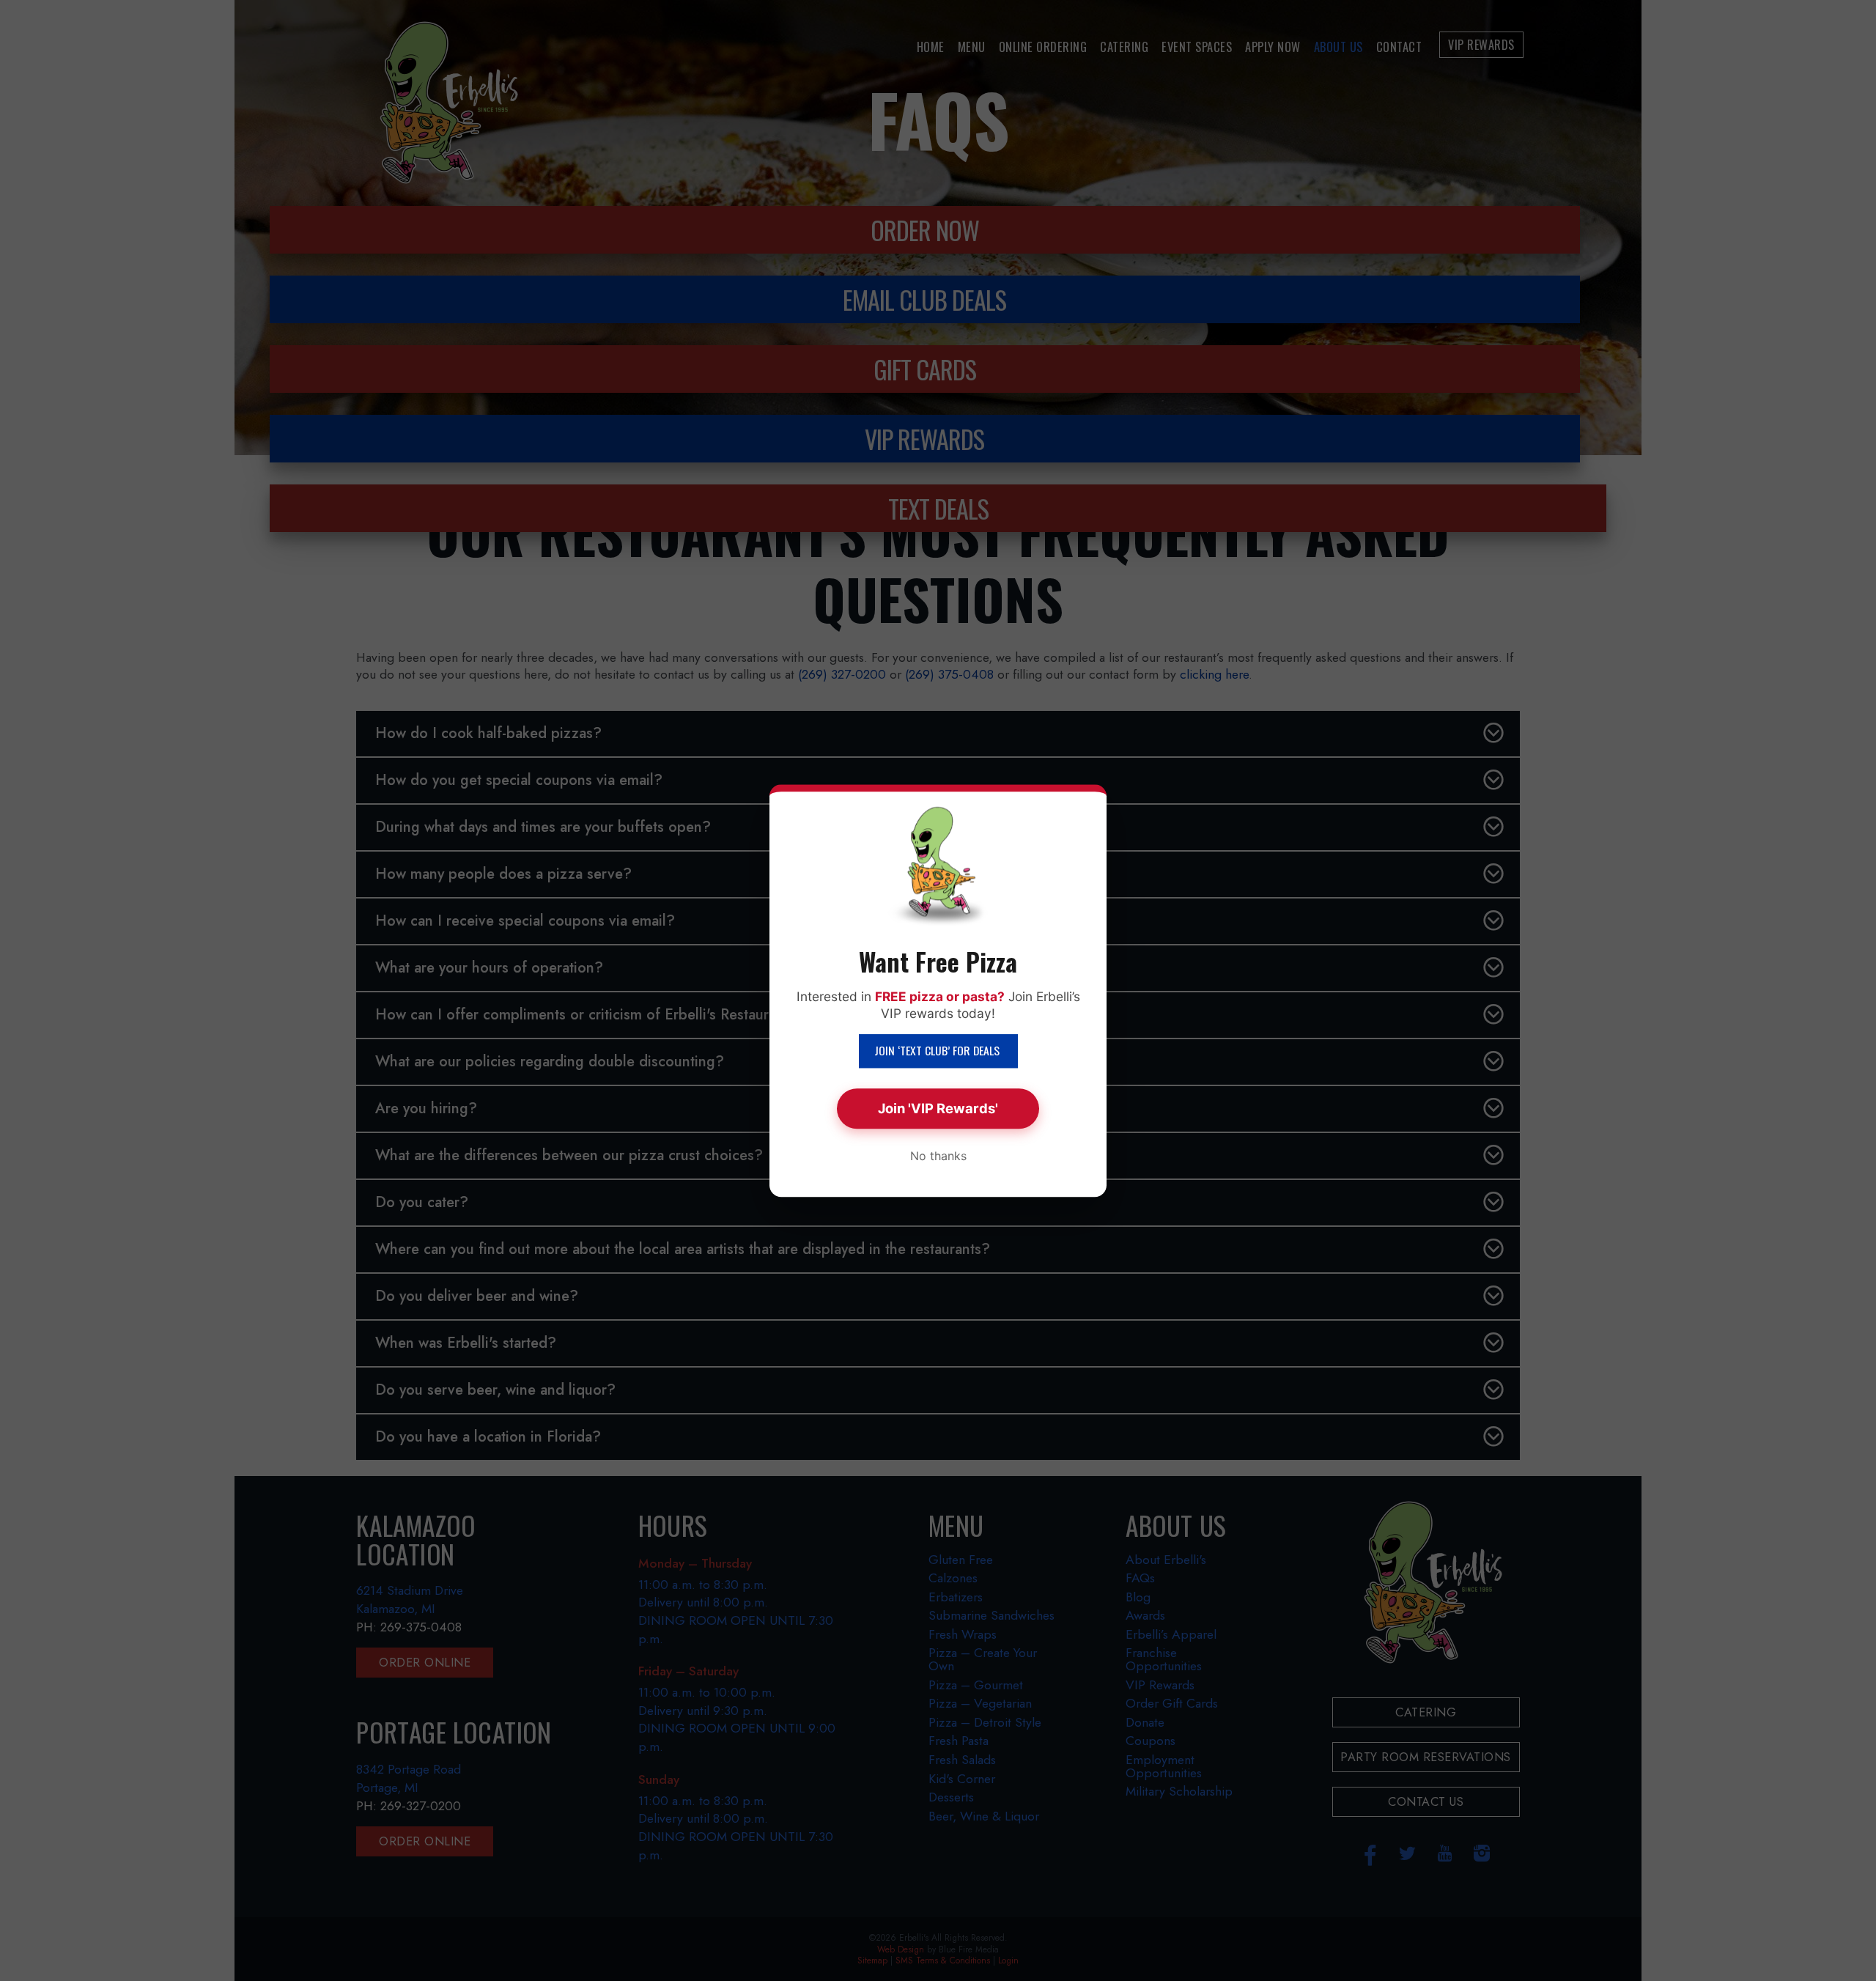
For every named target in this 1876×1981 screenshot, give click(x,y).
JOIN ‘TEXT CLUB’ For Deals (938, 1051)
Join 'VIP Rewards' (938, 1108)
